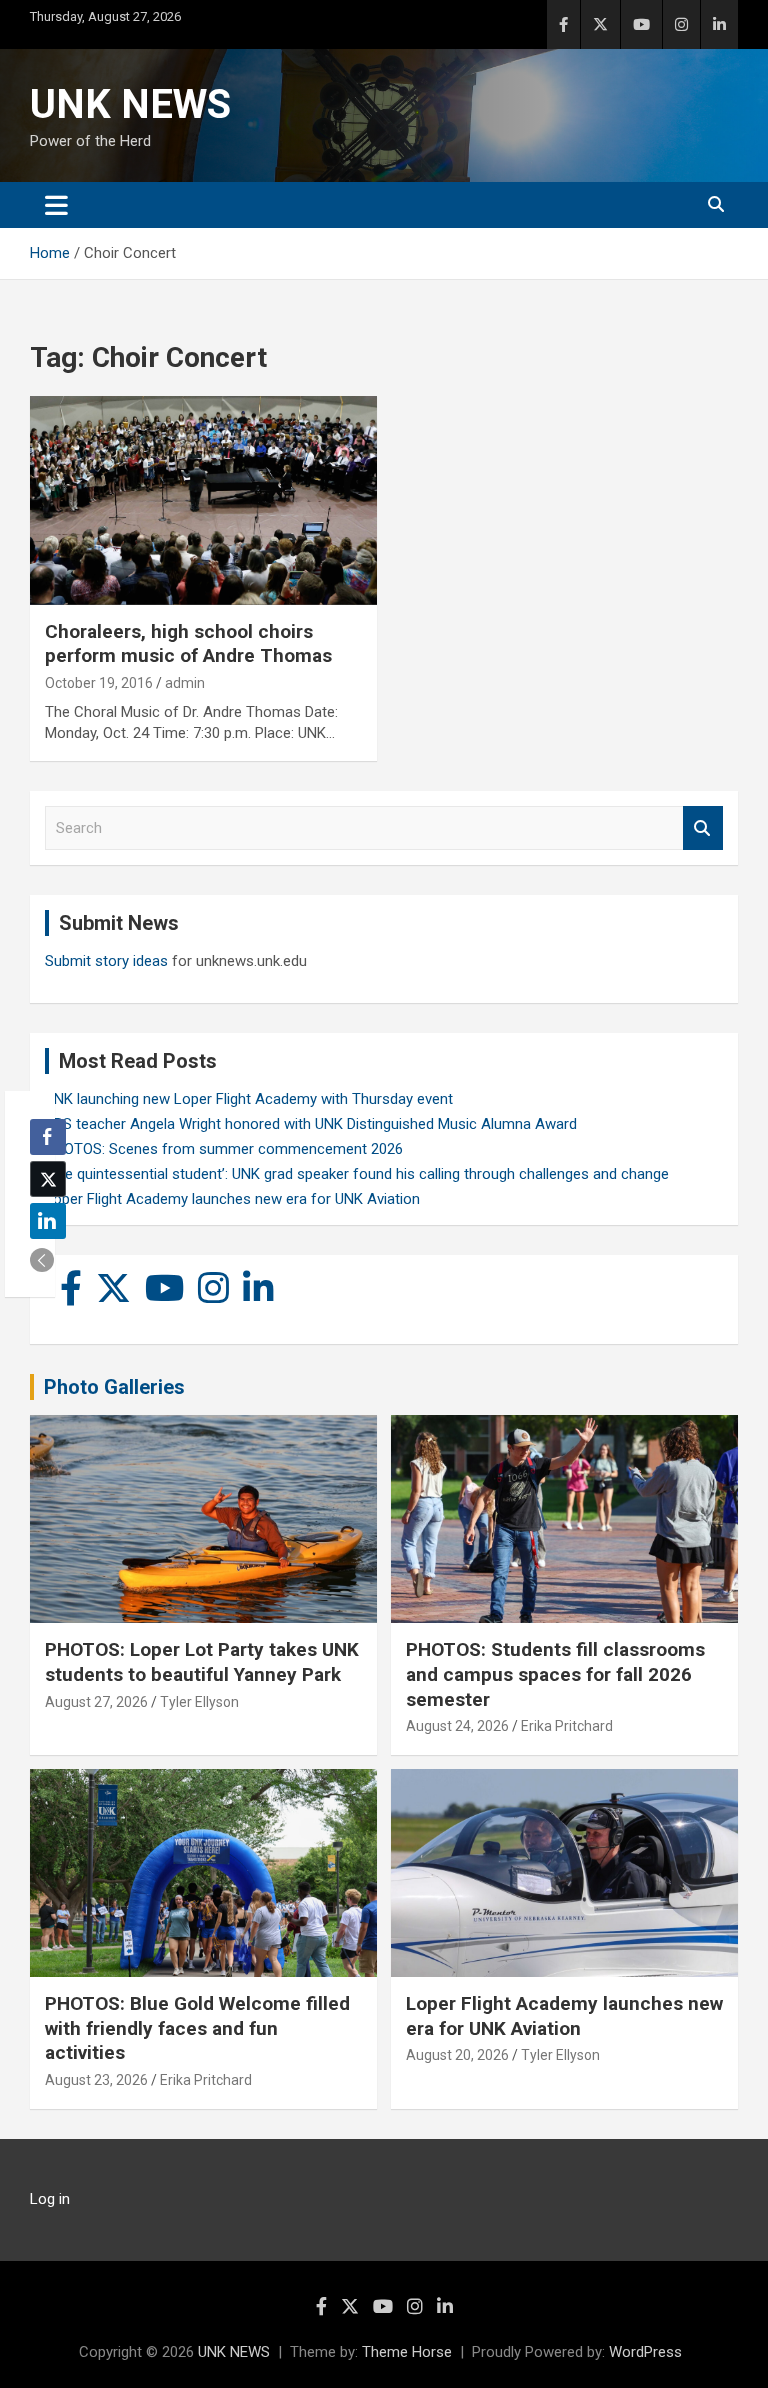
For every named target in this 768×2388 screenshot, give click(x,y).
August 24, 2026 (457, 1726)
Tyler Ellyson (199, 1702)
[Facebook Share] (48, 1137)
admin (185, 683)
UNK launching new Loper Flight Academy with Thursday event (249, 1099)
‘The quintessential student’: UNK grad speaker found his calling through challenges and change (357, 1174)
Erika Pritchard (567, 1726)
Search (703, 828)
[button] (42, 1260)
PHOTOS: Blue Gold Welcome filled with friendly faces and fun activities (197, 2028)
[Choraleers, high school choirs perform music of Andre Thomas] (203, 500)
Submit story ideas (106, 961)
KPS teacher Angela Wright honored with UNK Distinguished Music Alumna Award (311, 1124)
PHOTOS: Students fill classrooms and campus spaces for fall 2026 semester (555, 1674)
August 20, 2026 (457, 2055)
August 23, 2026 (96, 2080)
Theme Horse (407, 2352)
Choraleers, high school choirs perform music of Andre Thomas (188, 644)
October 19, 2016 (99, 683)
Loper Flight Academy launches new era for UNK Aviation (232, 1199)
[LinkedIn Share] (48, 1221)
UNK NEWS (130, 104)
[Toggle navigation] (56, 205)
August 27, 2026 (96, 1702)
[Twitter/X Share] (48, 1179)
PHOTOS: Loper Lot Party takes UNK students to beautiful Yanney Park (202, 1662)
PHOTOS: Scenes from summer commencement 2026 (224, 1149)
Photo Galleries (114, 1387)
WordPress (645, 2352)
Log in (50, 2199)
